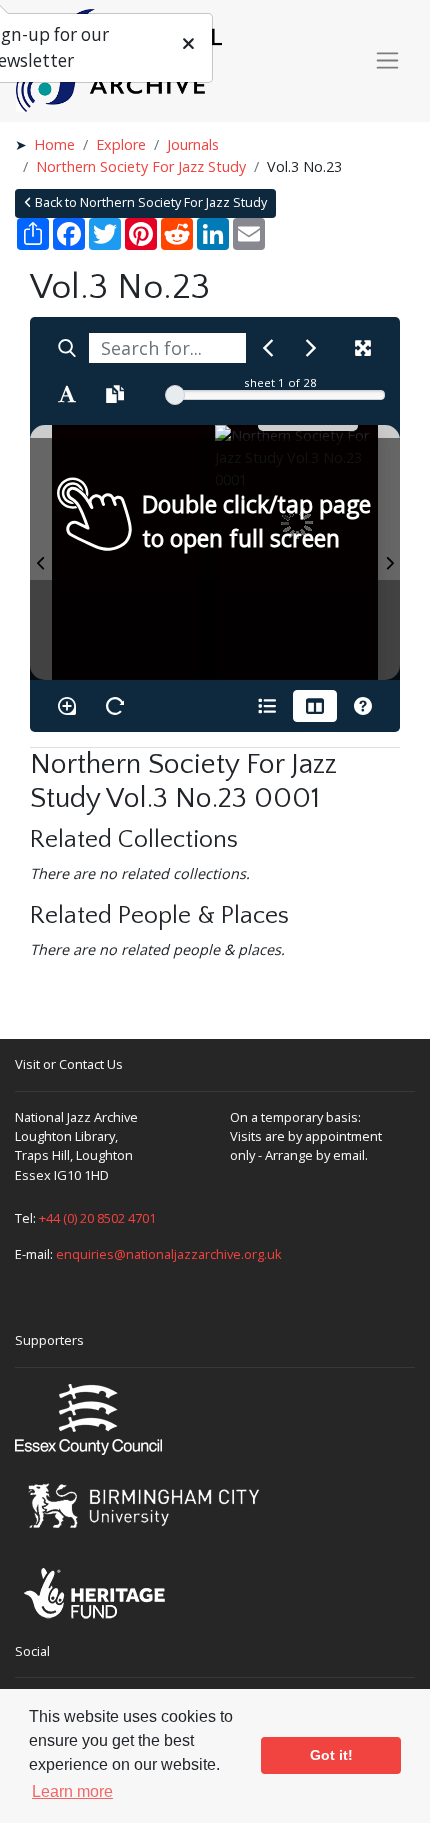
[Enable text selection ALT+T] (67, 394)
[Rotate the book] (115, 706)
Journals (193, 144)
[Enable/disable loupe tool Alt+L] (67, 706)
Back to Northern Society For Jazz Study (149, 202)
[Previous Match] (268, 348)
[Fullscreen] (363, 348)
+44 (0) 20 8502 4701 (97, 1218)
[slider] (175, 395)
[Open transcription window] (115, 394)
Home (54, 144)
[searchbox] (167, 348)
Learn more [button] (72, 1791)
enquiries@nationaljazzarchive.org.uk (169, 1254)
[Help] (363, 706)
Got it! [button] (331, 1755)
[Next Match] (311, 348)
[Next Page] (389, 552)
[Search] (67, 348)
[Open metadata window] (267, 706)
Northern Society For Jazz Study (141, 166)
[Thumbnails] (315, 706)
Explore (121, 144)
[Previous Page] (41, 552)
